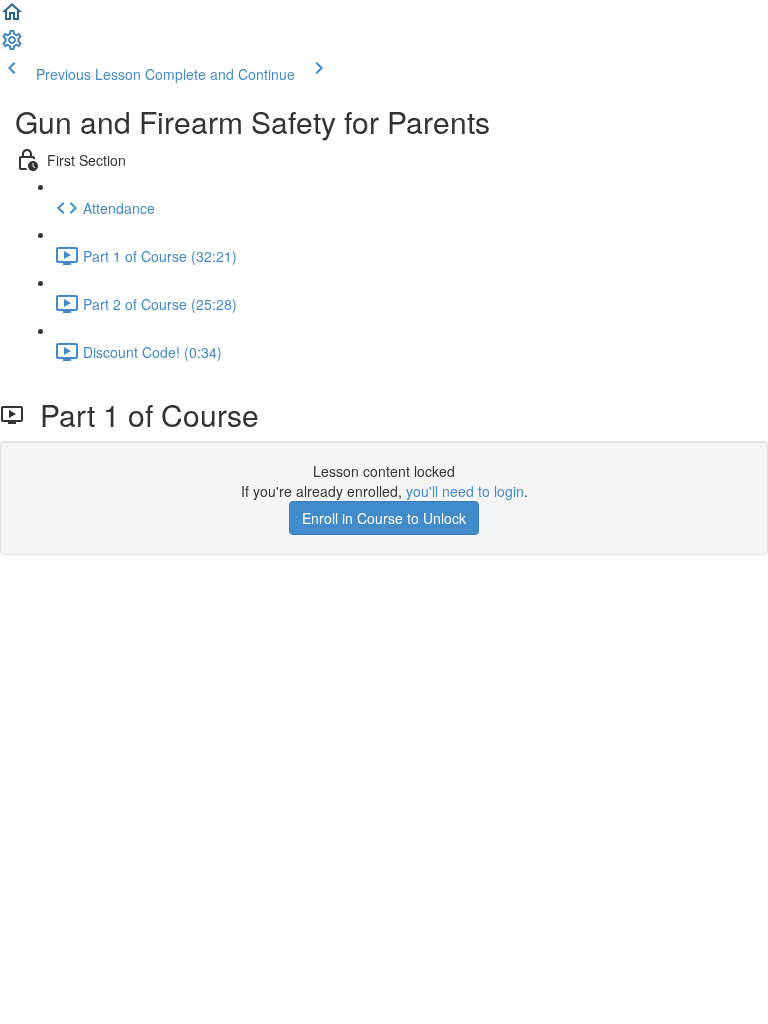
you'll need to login (465, 491)
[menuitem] (12, 46)
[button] (12, 18)
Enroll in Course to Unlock (384, 518)
